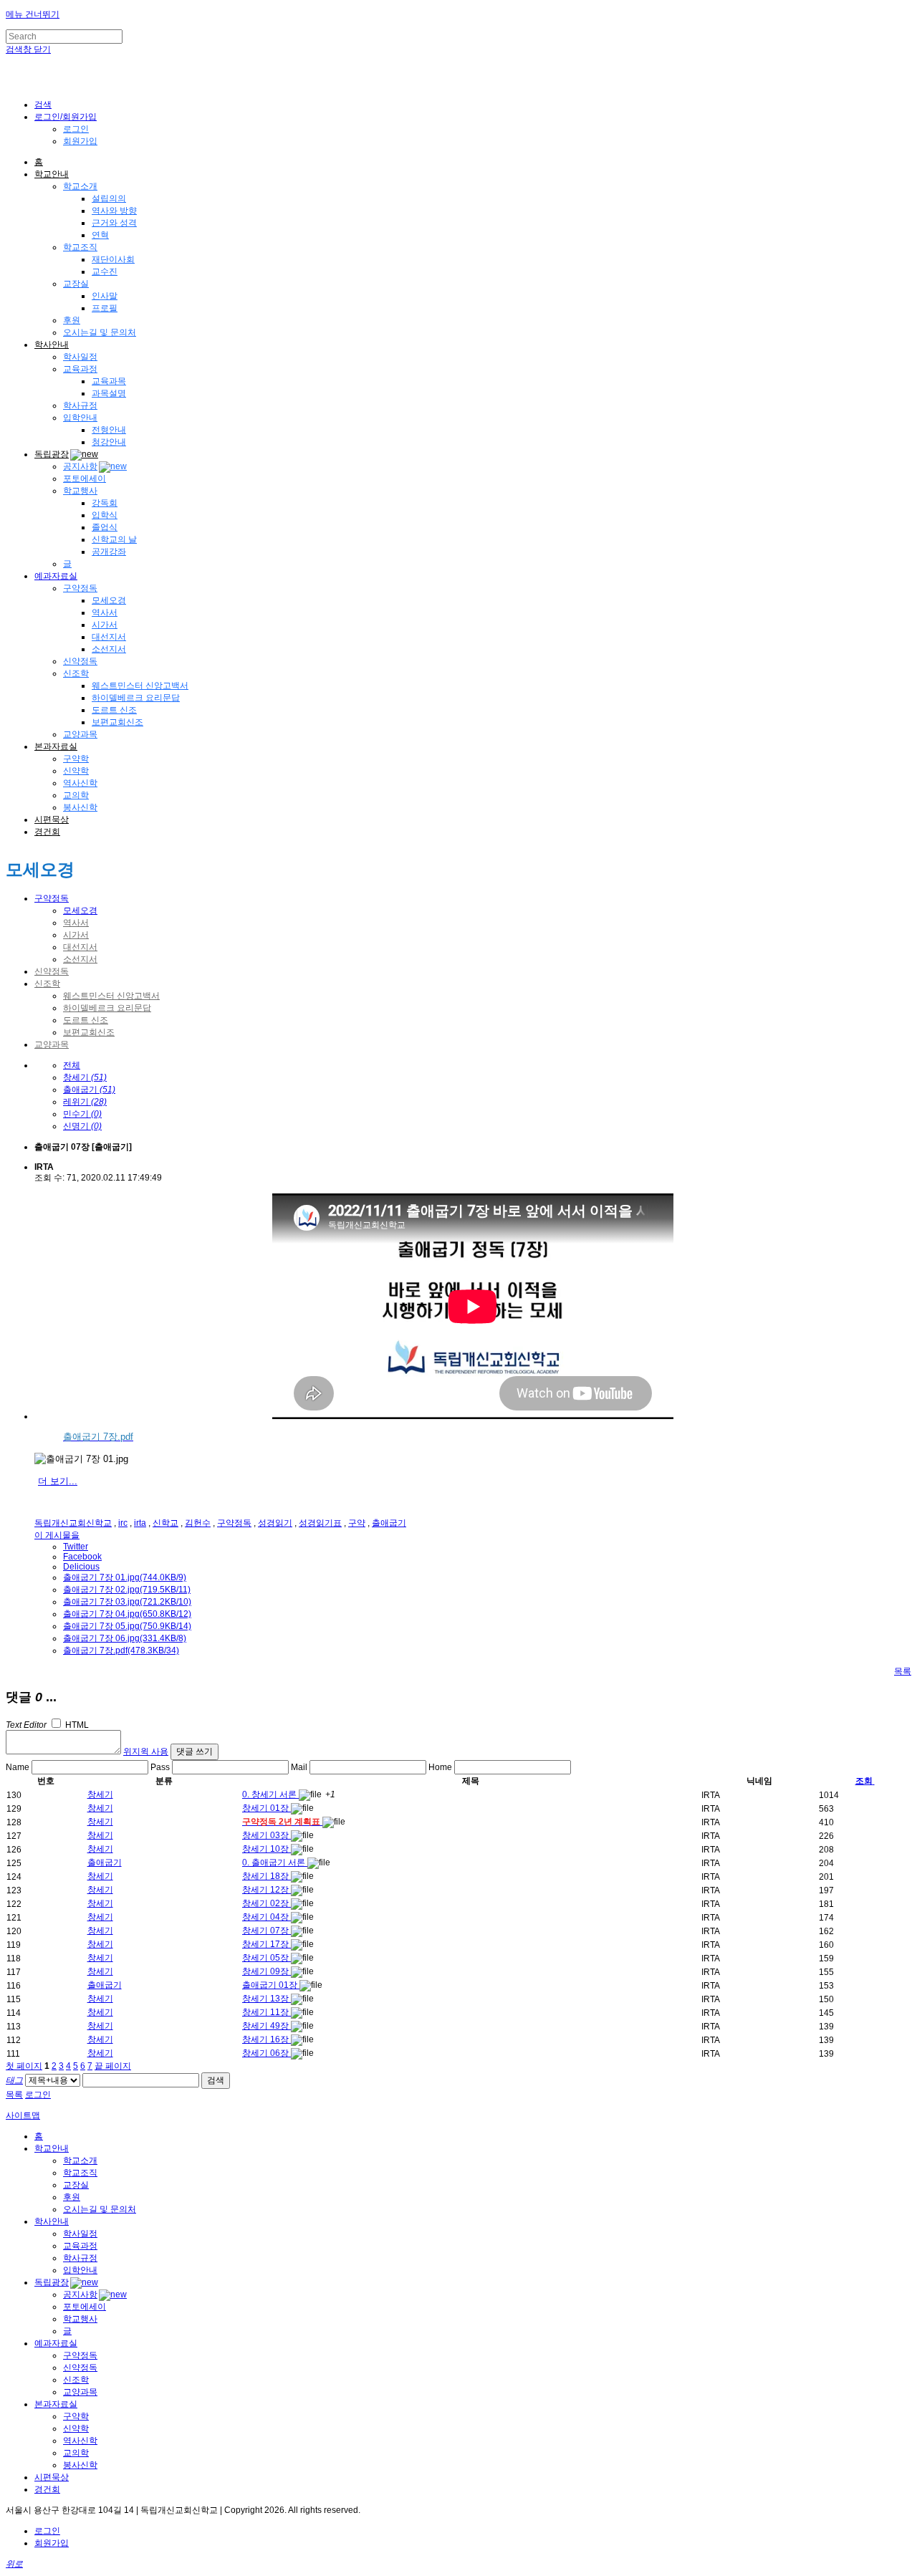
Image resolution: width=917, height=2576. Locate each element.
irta (140, 1523)
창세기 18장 (267, 1876)
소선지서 (109, 649)
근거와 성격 (114, 223)
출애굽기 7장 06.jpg (125, 1638)
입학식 (105, 515)
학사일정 (80, 357)
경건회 (47, 832)
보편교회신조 (117, 722)
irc (123, 1523)
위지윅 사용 (146, 1751)
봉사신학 (80, 807)
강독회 (105, 503)
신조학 (76, 673)
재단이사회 (113, 259)
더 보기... (58, 1481)
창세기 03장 (267, 1835)
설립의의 (109, 198)
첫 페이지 (24, 2066)
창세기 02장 (267, 1903)
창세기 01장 (267, 1808)
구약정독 (80, 588)
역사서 (105, 612)
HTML (76, 1725)
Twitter (76, 1547)
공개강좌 (109, 552)
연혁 (100, 235)
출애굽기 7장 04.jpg (127, 1614)
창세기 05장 (267, 1958)
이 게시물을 (57, 1535)
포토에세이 (85, 479)
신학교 (165, 1523)
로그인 (76, 129)
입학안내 (80, 418)
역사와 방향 (114, 211)
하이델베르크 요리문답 (136, 698)
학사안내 (52, 345)
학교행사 (80, 491)
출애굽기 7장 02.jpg (127, 1590)
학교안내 (52, 174)
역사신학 (80, 783)
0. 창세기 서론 (270, 1794)
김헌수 (198, 1523)
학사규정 (80, 405)
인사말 (105, 296)
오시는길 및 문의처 (100, 332)
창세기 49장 (267, 2026)
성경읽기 (275, 1523)
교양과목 (80, 734)
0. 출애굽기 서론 (275, 1863)
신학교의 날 (114, 539)
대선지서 (109, 637)
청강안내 (109, 442)
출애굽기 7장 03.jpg (127, 1602)
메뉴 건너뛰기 (33, 14)
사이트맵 (23, 2115)
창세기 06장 (267, 2053)
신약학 (76, 771)
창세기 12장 (267, 1890)
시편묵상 (52, 820)
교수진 (105, 271)
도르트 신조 (114, 710)
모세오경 (109, 600)
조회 (864, 1781)
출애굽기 (389, 1523)
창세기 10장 (267, 1849)
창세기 (100, 1794)
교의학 (76, 795)
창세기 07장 (267, 1931)
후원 (72, 320)
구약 (357, 1523)
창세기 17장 (267, 1944)
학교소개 (80, 186)
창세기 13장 (267, 1999)
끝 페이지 (113, 2066)
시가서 (105, 625)
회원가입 (80, 141)
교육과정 (80, 369)
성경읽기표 (320, 1523)
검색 (216, 2080)
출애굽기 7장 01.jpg (125, 1577)
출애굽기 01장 (271, 1985)
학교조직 (80, 247)
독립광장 (52, 454)
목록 (903, 1671)
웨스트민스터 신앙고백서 (140, 686)
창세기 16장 (267, 2039)
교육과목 (109, 381)
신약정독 (80, 661)
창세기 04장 (267, 1917)
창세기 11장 (267, 2012)
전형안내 (109, 430)
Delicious (81, 1567)
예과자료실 (56, 576)
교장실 (76, 284)
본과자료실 (56, 746)
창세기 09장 (267, 1971)
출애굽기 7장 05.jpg (127, 1626)
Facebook (82, 1557)
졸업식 (105, 527)
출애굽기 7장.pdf (121, 1650)
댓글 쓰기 (195, 1751)
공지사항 (80, 466)
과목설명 (109, 393)
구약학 (76, 759)
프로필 (105, 308)
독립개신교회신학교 (73, 1523)
